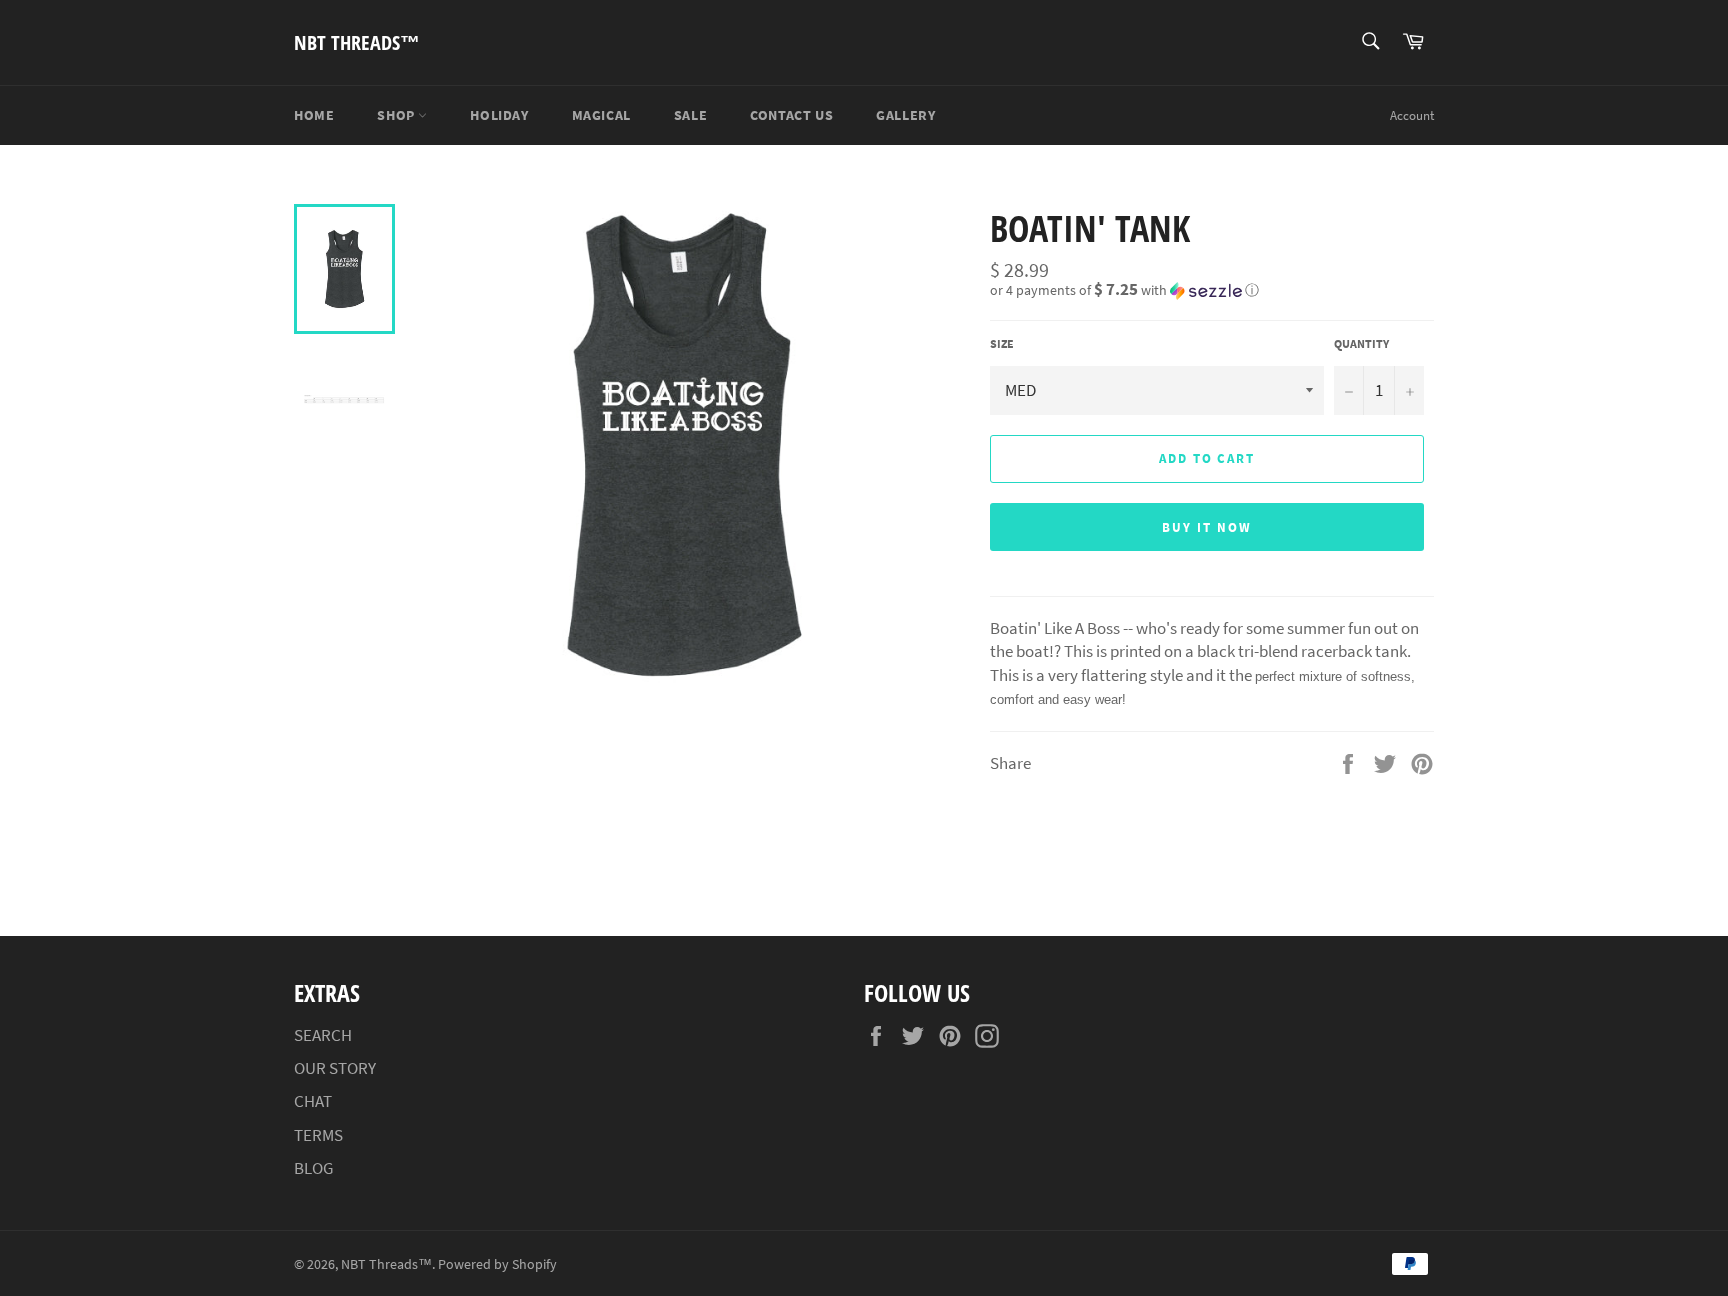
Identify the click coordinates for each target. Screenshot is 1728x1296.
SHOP (397, 115)
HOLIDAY (499, 115)
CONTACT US (791, 115)
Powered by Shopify (497, 1264)
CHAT (313, 1101)
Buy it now (1207, 527)
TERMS (318, 1135)
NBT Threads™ (357, 42)
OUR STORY (335, 1068)
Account (1412, 115)
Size (1002, 343)
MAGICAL (601, 115)
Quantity (1361, 343)
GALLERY (905, 115)
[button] (1212, 290)
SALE (690, 115)
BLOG (313, 1168)
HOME (314, 115)
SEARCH (323, 1035)
